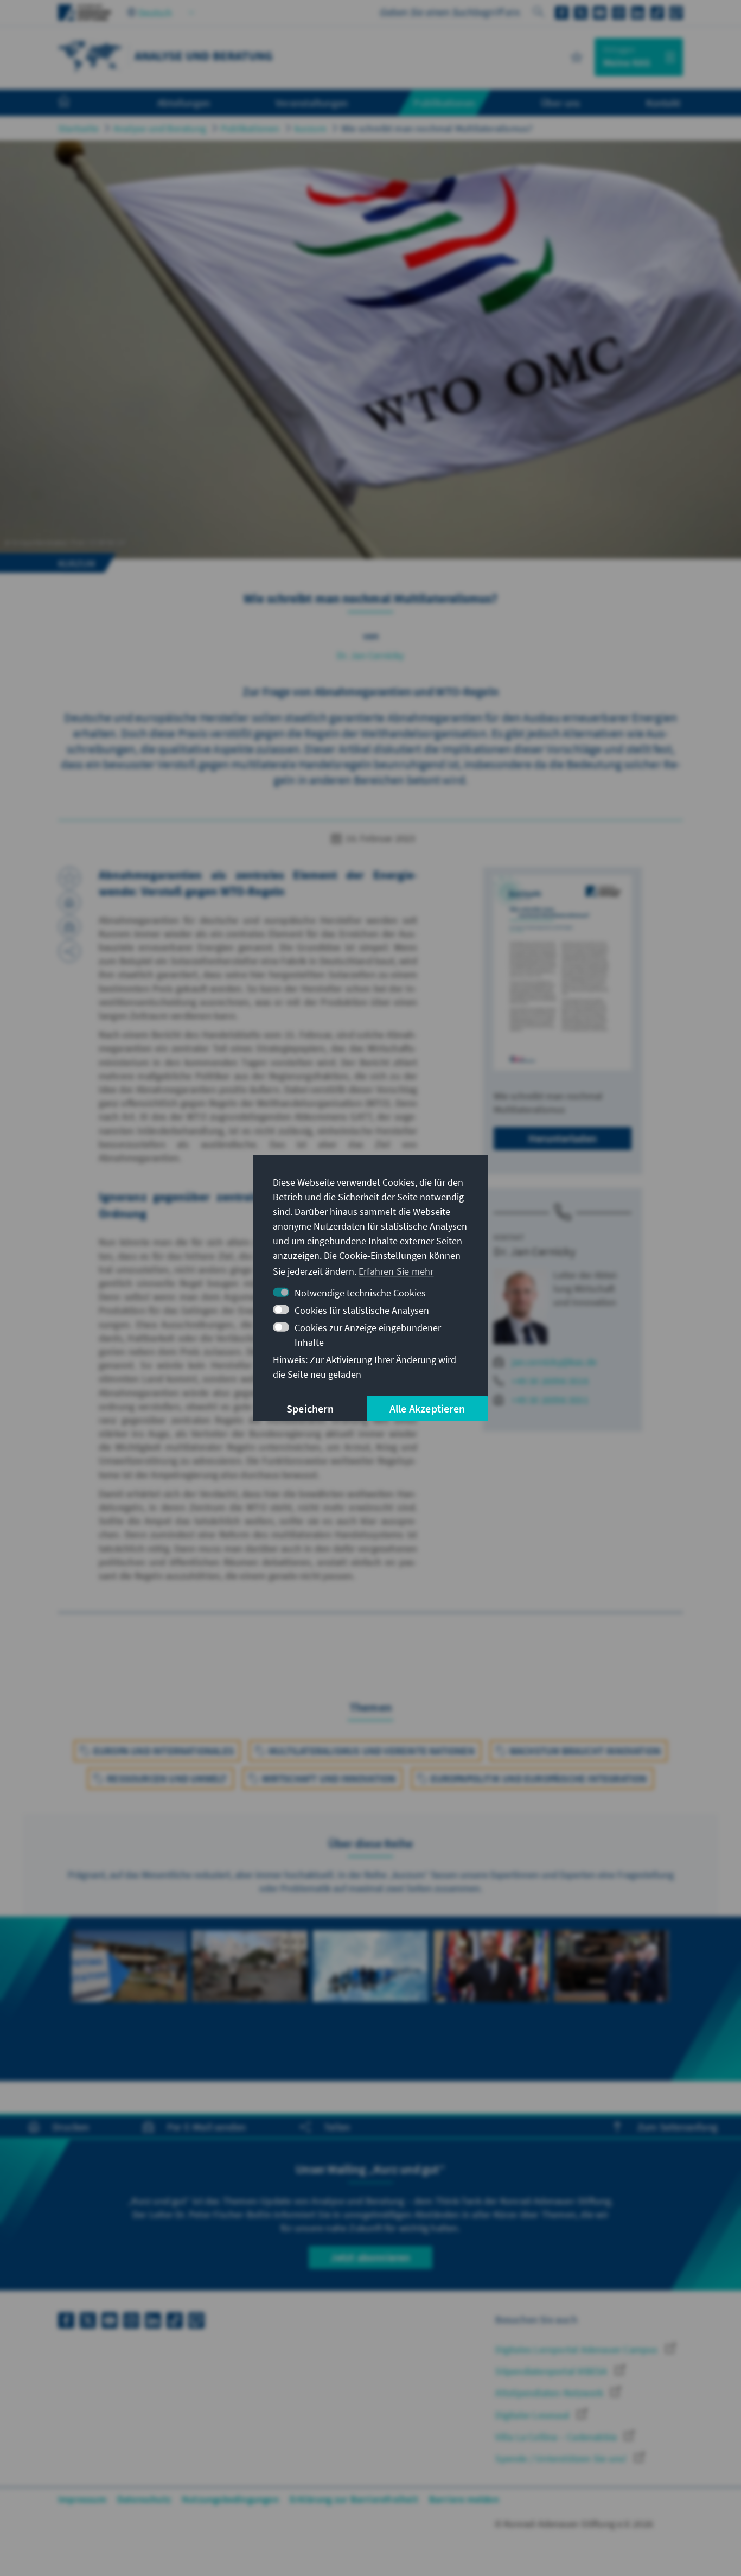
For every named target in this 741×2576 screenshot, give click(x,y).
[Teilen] (69, 951)
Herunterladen (563, 1138)
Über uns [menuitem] (561, 103)
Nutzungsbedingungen (230, 2499)
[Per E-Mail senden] (69, 927)
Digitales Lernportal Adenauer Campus (577, 2349)
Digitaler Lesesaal (534, 2415)
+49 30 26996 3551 (550, 1400)
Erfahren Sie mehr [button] (396, 1271)
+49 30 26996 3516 (550, 1381)
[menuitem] (75, 103)
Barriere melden (464, 2499)
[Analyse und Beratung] (91, 56)
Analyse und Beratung (160, 128)
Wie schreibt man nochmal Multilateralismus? (437, 128)
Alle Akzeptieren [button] (427, 1408)
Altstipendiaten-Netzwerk (550, 2393)
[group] (129, 1985)
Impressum (82, 2499)
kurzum (311, 128)
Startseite (78, 128)
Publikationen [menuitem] (444, 103)
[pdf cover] (563, 973)
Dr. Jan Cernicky (370, 655)
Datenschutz (144, 2499)
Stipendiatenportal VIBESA (552, 2371)
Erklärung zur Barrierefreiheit (354, 2499)
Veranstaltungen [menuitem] (312, 103)
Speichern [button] (310, 1408)
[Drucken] (69, 902)
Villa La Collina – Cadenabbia (557, 2437)
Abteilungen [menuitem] (184, 103)
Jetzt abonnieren (370, 2257)
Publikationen (250, 128)
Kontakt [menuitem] (663, 103)
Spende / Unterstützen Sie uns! (562, 2459)
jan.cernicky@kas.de (554, 1362)
